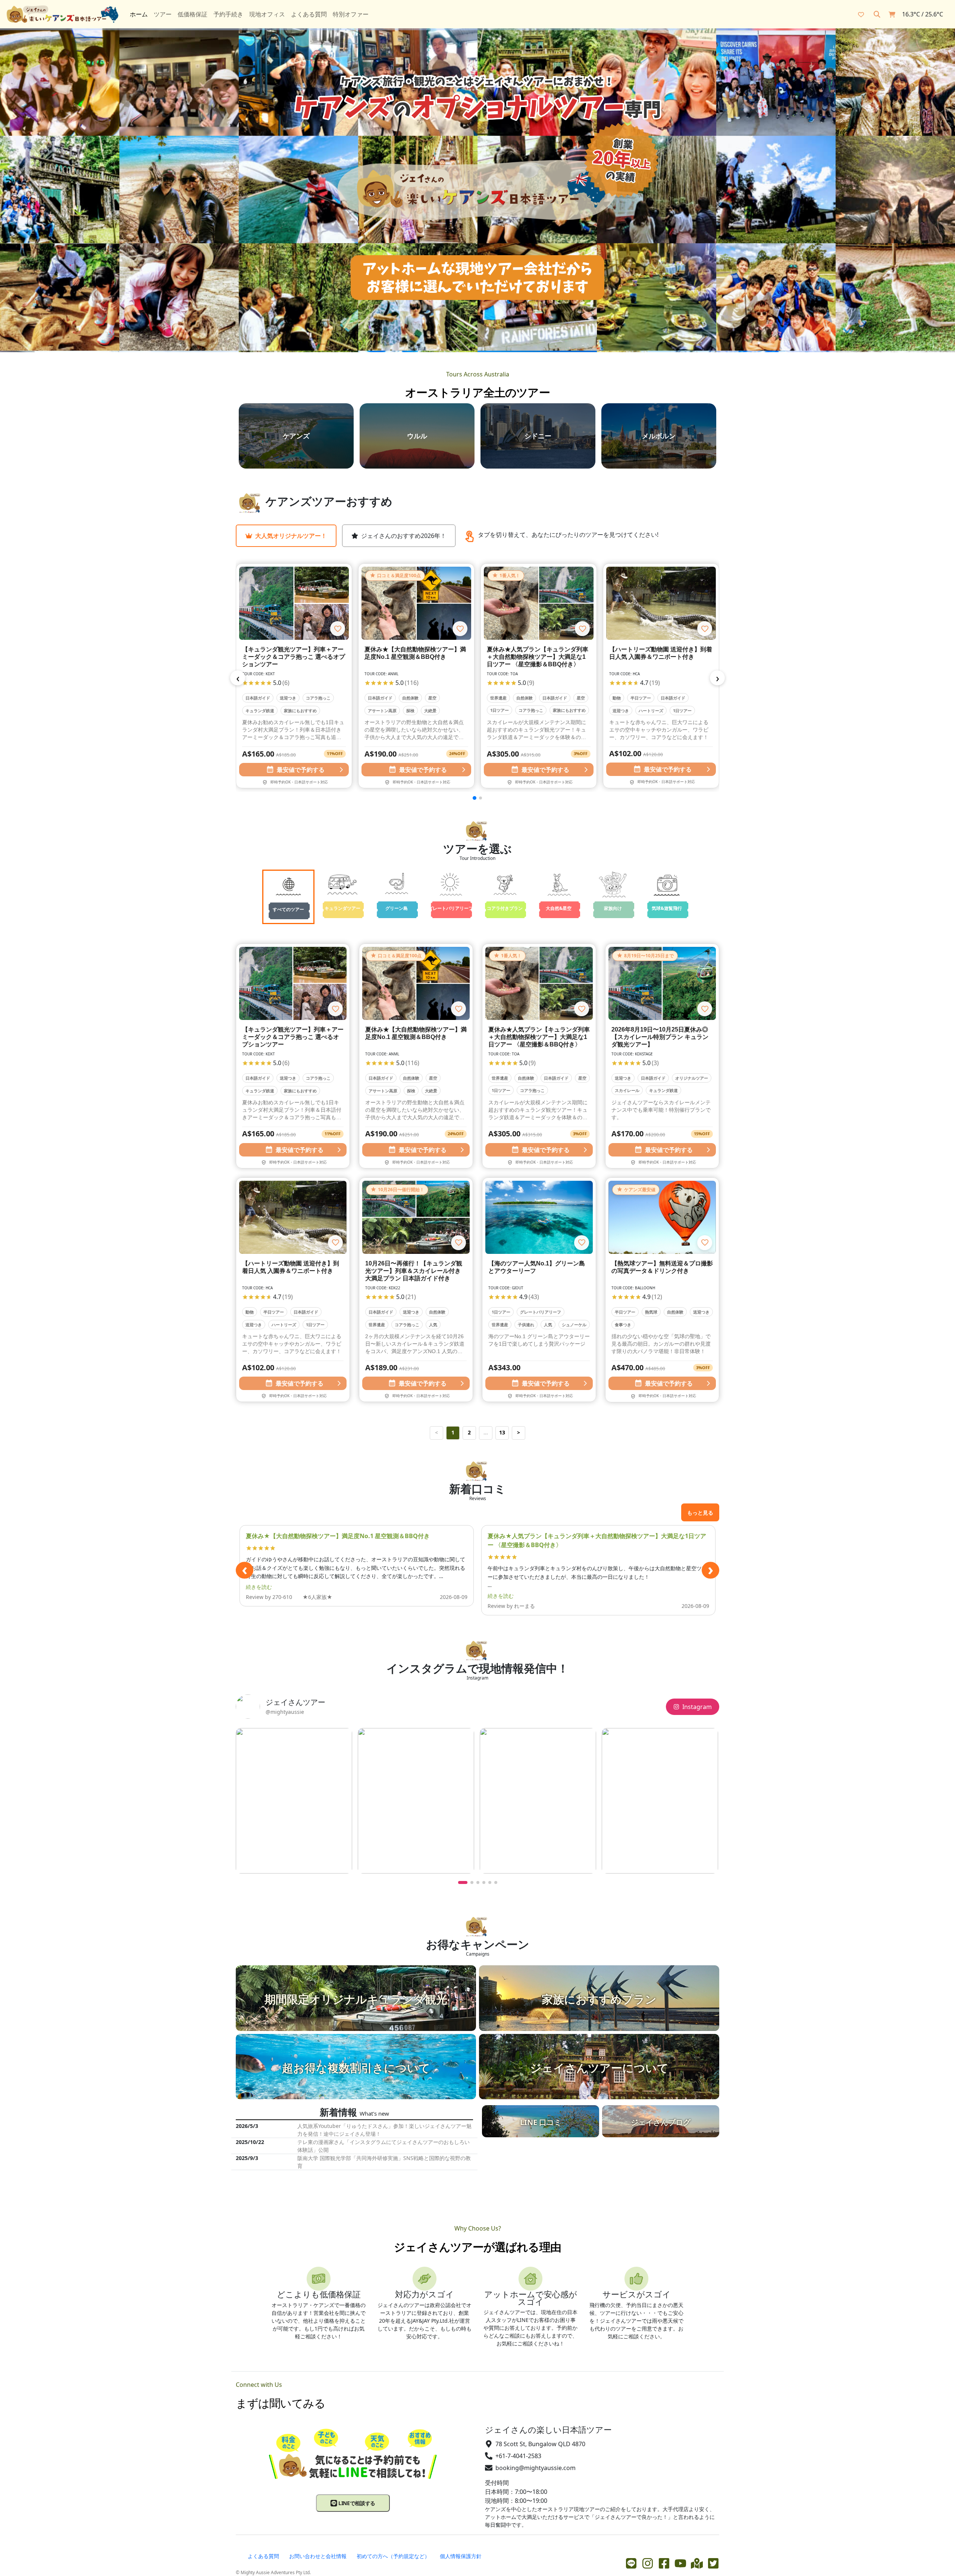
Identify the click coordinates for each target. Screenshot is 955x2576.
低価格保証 (192, 14)
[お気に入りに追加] (338, 629)
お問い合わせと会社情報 (318, 2556)
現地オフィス (267, 14)
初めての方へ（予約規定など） (393, 2556)
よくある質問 (309, 14)
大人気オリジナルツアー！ (291, 536)
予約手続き (228, 14)
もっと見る (700, 1513)
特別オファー (351, 14)
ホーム (139, 14)
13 (502, 1432)
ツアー (163, 14)
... (486, 1432)
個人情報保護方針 (461, 2556)
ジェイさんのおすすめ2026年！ (404, 536)
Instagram (697, 1707)
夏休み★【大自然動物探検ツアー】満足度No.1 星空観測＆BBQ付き (338, 1536)
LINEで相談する (356, 2503)
